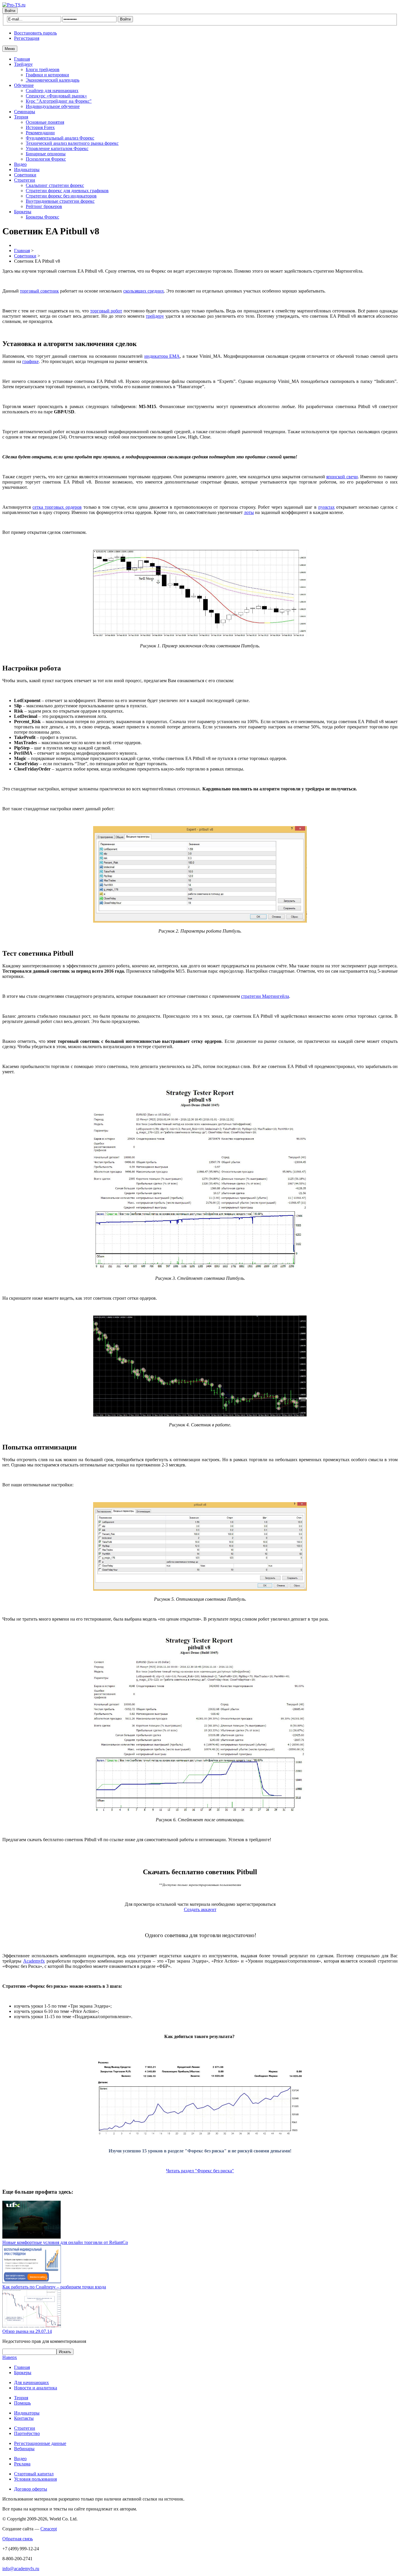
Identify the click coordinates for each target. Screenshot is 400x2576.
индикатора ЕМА (162, 356)
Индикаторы (27, 170)
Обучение (24, 85)
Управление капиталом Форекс (57, 148)
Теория (21, 117)
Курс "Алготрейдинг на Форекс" (59, 101)
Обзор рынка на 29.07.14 (27, 2331)
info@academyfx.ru (21, 2569)
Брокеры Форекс (42, 217)
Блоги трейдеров (43, 69)
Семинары (25, 112)
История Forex (40, 127)
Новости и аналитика (36, 2388)
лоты (249, 512)
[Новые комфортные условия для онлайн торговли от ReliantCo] (32, 2237)
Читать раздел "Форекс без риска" (200, 2171)
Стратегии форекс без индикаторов (61, 196)
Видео (20, 164)
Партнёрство (27, 2433)
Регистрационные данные (40, 2443)
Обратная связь (18, 2539)
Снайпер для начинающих (52, 91)
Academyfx (34, 1961)
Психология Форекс (46, 159)
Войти (10, 11)
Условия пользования (35, 2479)
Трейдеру (23, 64)
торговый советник (39, 291)
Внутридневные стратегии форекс (60, 201)
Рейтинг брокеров (44, 206)
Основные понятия (45, 122)
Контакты (24, 2418)
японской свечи (342, 477)
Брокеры (23, 212)
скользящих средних (144, 291)
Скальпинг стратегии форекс (55, 185)
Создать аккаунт (200, 1909)
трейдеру (155, 316)
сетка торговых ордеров (57, 507)
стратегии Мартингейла (265, 996)
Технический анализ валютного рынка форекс (72, 143)
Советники (25, 175)
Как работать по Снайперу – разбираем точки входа (54, 2287)
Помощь (22, 2403)
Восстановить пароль (35, 33)
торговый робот (106, 311)
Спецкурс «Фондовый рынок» (56, 96)
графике (30, 361)
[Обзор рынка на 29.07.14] (32, 2326)
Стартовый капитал (34, 2474)
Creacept (49, 2529)
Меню (10, 49)
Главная (22, 59)
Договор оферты (31, 2489)
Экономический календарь (53, 80)
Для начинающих (31, 2382)
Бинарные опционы (46, 154)
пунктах (327, 507)
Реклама (22, 2464)
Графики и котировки (47, 75)
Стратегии (25, 180)
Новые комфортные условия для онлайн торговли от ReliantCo (65, 2242)
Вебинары (24, 2449)
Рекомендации (40, 133)
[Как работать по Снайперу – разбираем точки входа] (32, 2282)
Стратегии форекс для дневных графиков (67, 191)
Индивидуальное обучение (53, 106)
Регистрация (27, 38)
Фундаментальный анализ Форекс (60, 138)
